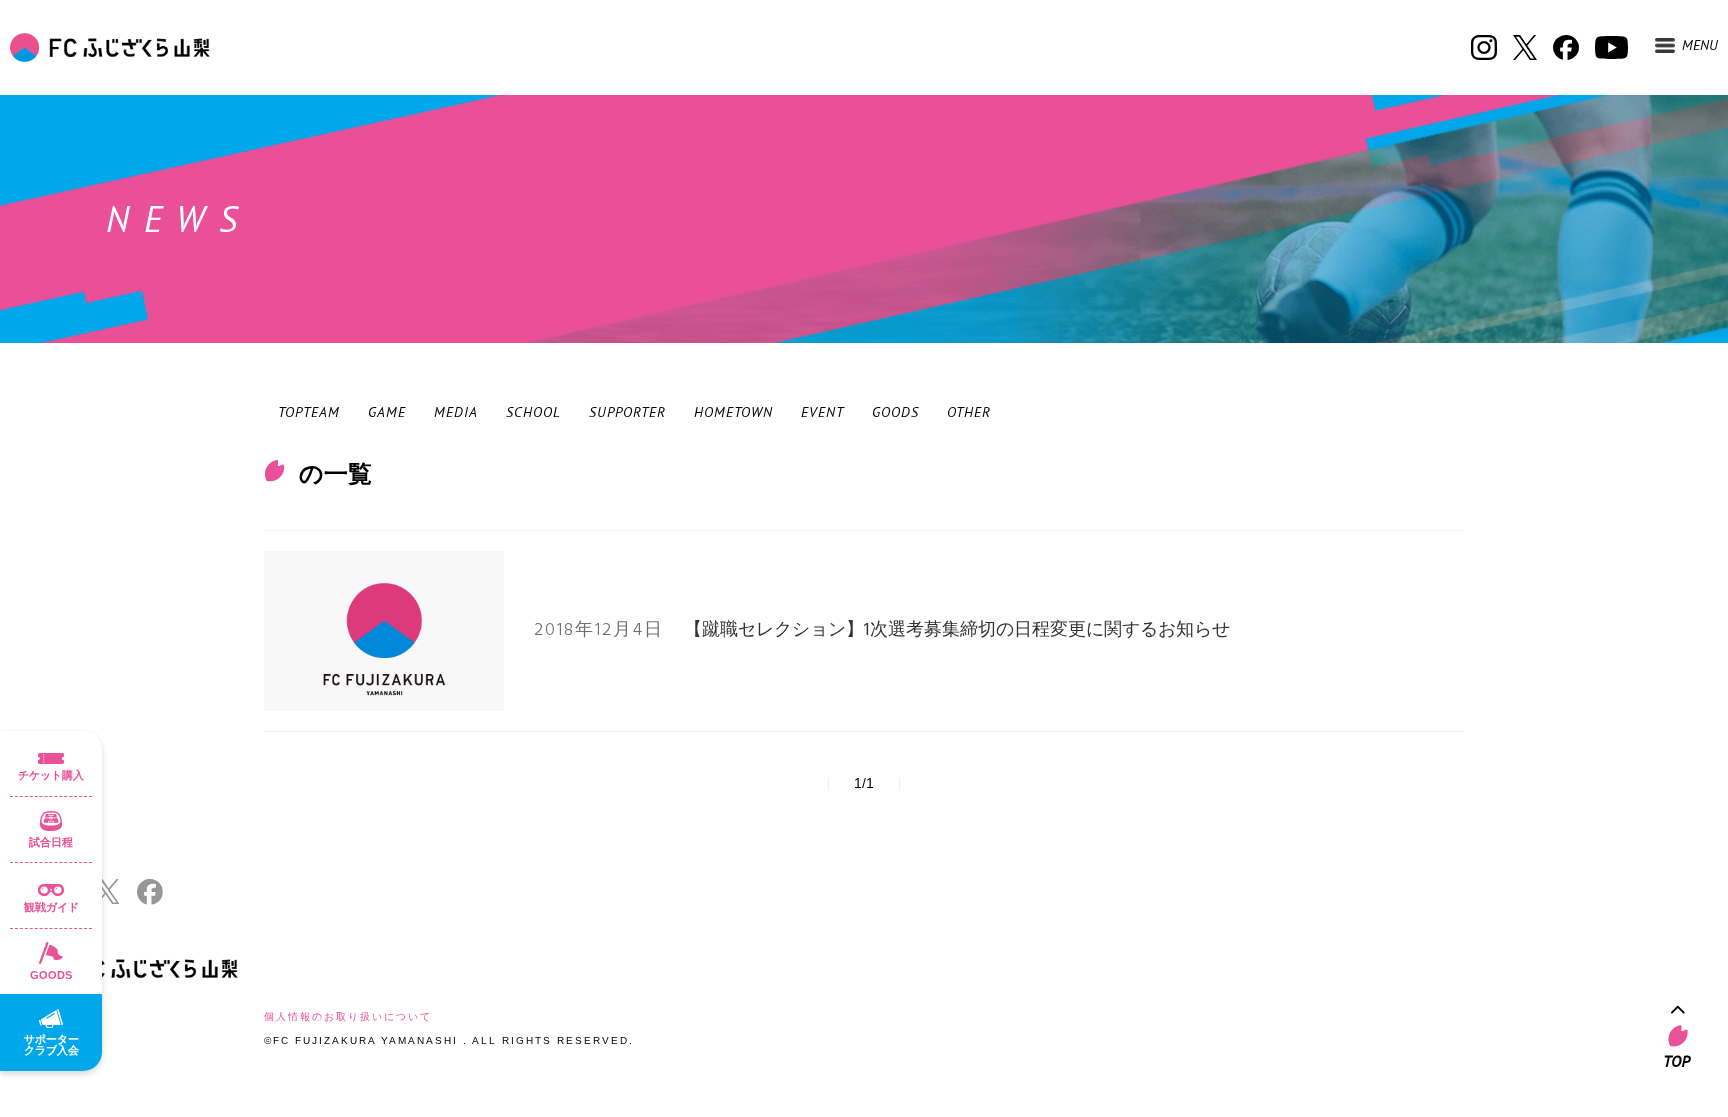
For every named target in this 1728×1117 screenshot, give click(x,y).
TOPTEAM (309, 412)
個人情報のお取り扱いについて (348, 1016)
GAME (387, 412)
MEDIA (456, 412)
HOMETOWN (733, 412)
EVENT (822, 412)
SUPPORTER (627, 412)
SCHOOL (533, 412)
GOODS (895, 412)
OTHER (969, 412)
